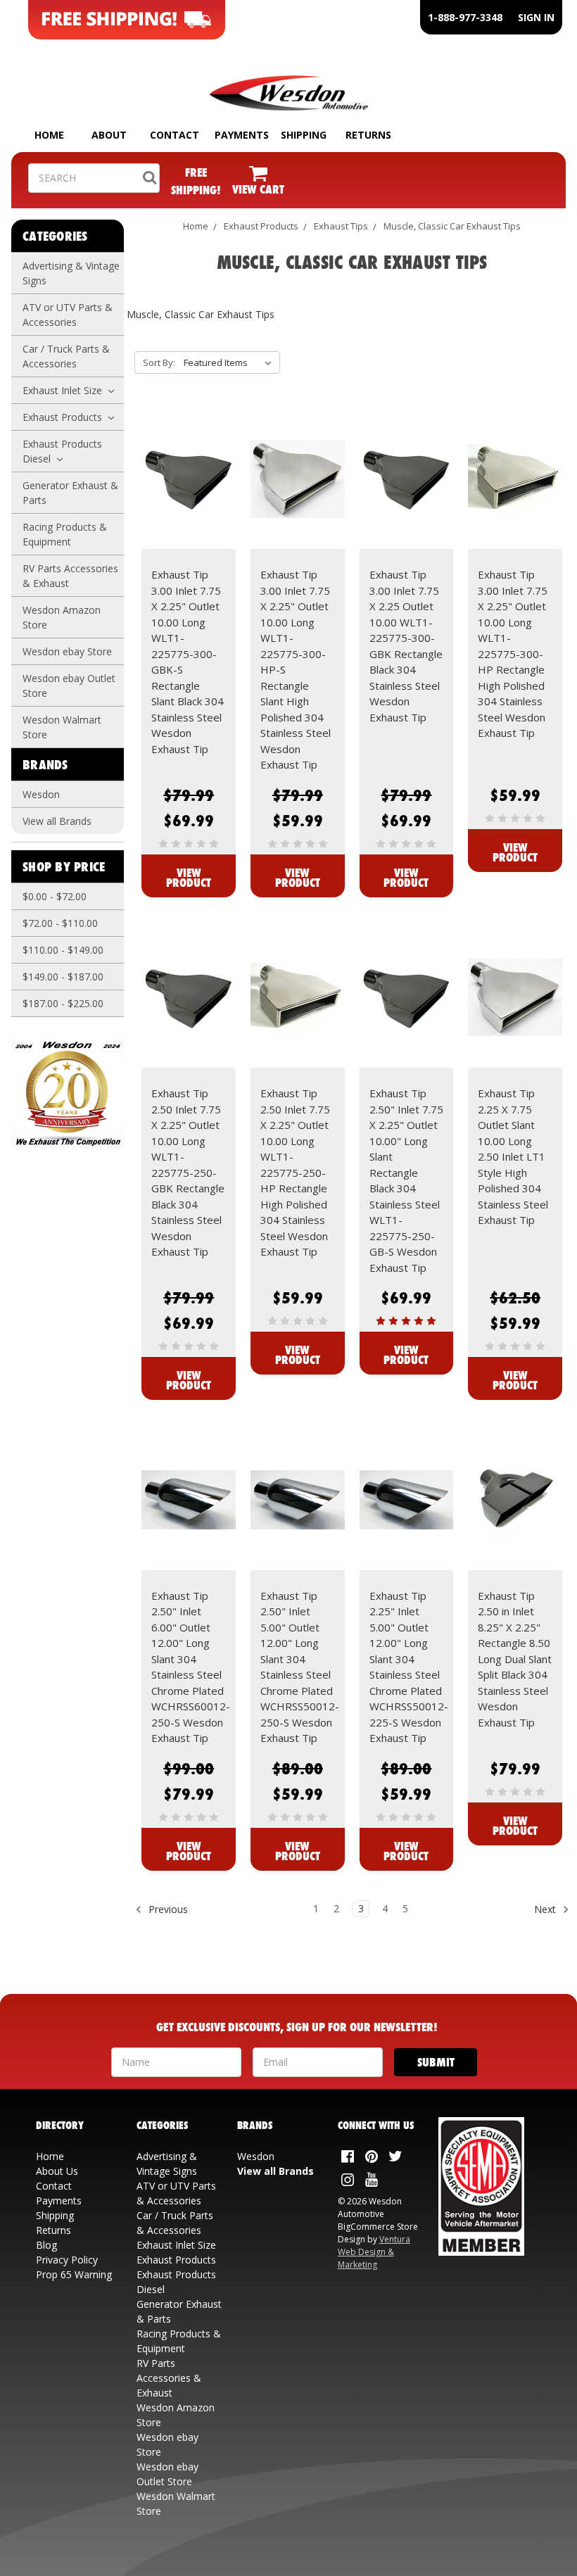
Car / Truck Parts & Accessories (66, 356)
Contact (54, 2186)
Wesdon (41, 794)
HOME (49, 135)
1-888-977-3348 (465, 17)
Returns (53, 2230)
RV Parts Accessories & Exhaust (70, 576)
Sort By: (159, 362)
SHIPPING (304, 135)
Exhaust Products (64, 417)
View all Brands (57, 821)
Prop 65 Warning (74, 2274)
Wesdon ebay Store (67, 651)
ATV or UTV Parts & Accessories (68, 315)
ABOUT (109, 135)
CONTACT (175, 135)
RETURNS (368, 135)
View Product (189, 877)
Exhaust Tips (341, 226)
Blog (46, 2245)
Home (196, 226)
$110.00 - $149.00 (63, 950)
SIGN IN (536, 17)
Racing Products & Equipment (65, 534)
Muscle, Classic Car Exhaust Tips (452, 226)
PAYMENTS (242, 135)
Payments (59, 2201)
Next (546, 1909)
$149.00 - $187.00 (63, 977)
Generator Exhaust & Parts (70, 493)
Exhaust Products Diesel (62, 451)
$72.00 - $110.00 (60, 923)
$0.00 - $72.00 (55, 896)
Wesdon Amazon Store (62, 617)
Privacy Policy (67, 2260)
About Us (57, 2171)
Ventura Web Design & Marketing (374, 2252)
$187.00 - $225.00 (63, 1003)
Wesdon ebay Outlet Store (69, 686)
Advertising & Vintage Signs (71, 273)
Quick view (189, 466)
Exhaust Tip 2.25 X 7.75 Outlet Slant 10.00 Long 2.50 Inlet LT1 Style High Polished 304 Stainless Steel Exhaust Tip (513, 1156)
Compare (184, 491)
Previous (167, 1909)
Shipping (55, 2215)
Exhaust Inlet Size (64, 390)
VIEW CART (258, 189)
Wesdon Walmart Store (62, 727)
